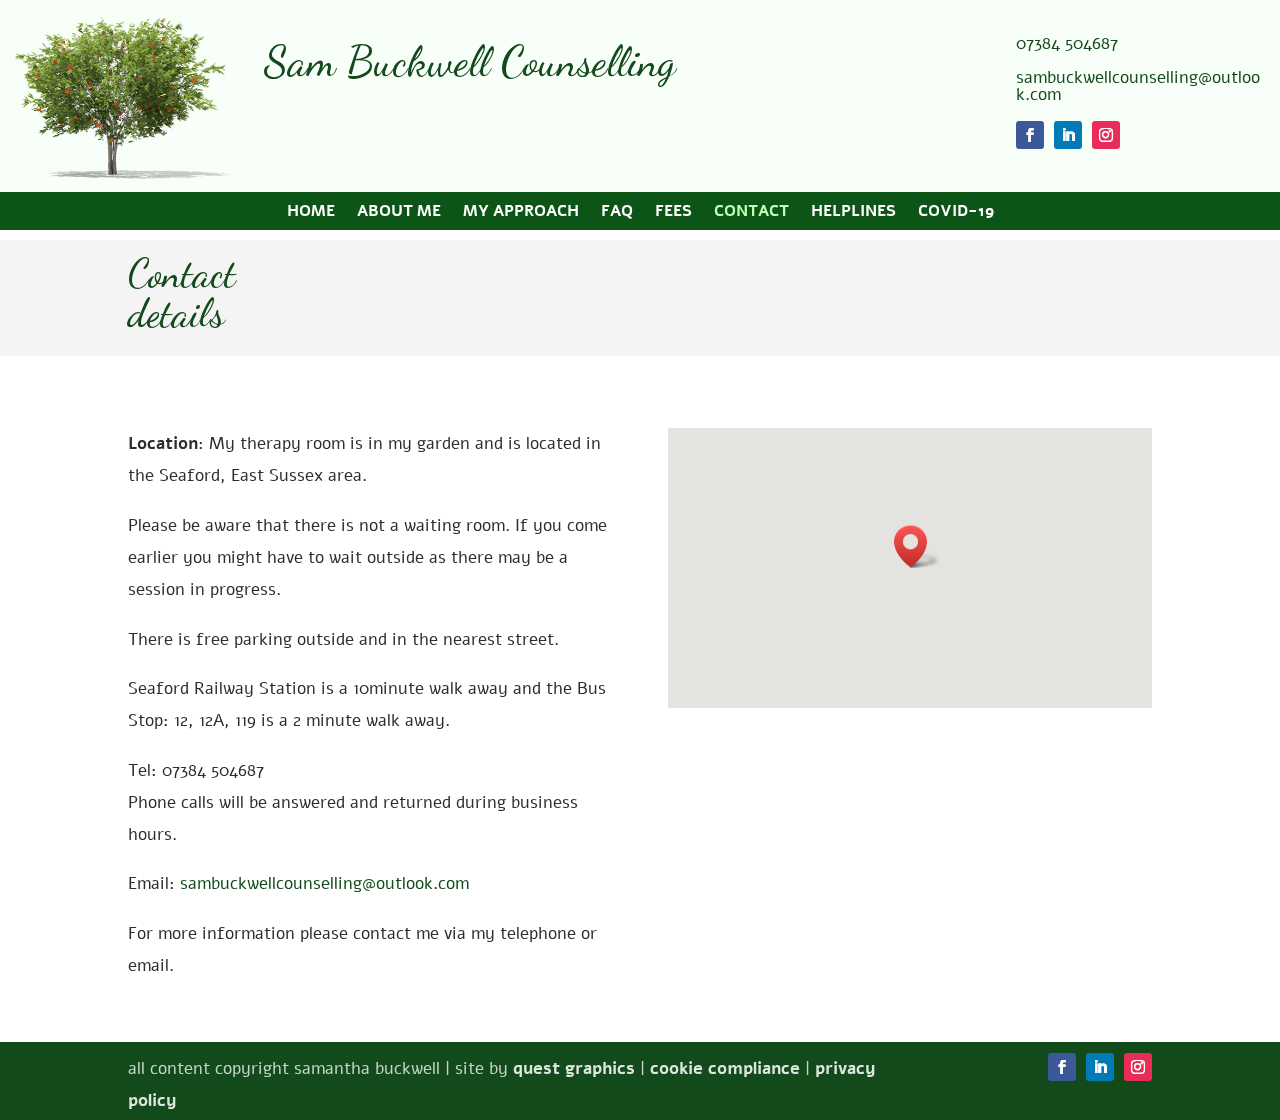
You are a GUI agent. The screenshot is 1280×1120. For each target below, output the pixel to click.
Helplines (853, 213)
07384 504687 (1067, 43)
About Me (399, 213)
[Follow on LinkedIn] (1068, 135)
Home (311, 213)
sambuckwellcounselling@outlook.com (1138, 86)
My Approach (521, 213)
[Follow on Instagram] (1106, 135)
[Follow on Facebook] (1030, 135)
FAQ (617, 213)
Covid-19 (956, 213)
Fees (673, 213)
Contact (751, 213)
